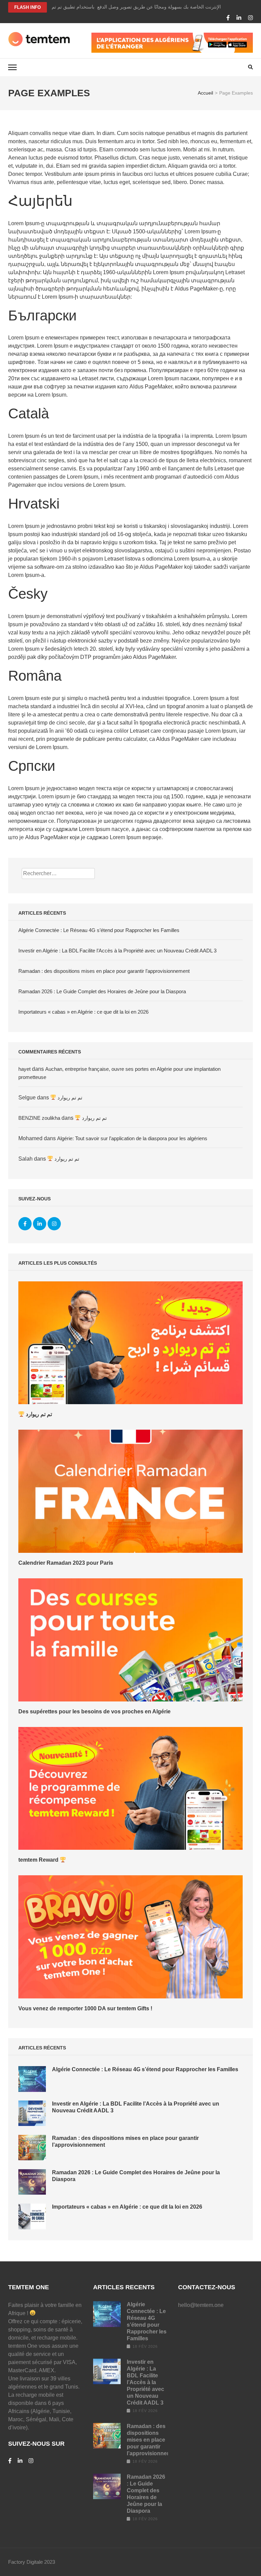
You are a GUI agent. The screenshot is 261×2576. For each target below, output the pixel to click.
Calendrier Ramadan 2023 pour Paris (66, 1563)
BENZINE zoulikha (39, 1118)
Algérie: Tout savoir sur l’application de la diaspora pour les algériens (132, 1138)
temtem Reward (39, 1860)
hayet (24, 1069)
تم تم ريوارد (69, 1098)
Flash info (28, 7)
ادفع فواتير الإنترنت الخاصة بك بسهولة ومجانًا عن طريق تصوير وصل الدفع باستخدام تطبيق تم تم (147, 7)
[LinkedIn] (239, 18)
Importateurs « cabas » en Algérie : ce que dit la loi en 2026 (83, 1012)
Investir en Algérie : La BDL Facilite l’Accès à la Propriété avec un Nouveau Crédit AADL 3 (117, 951)
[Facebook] (228, 18)
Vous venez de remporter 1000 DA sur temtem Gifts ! (85, 2008)
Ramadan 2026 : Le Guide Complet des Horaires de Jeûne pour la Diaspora (102, 991)
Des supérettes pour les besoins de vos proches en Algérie (94, 1711)
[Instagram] (250, 18)
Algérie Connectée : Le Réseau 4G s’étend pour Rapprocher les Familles (99, 930)
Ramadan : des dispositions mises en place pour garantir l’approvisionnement (104, 971)
